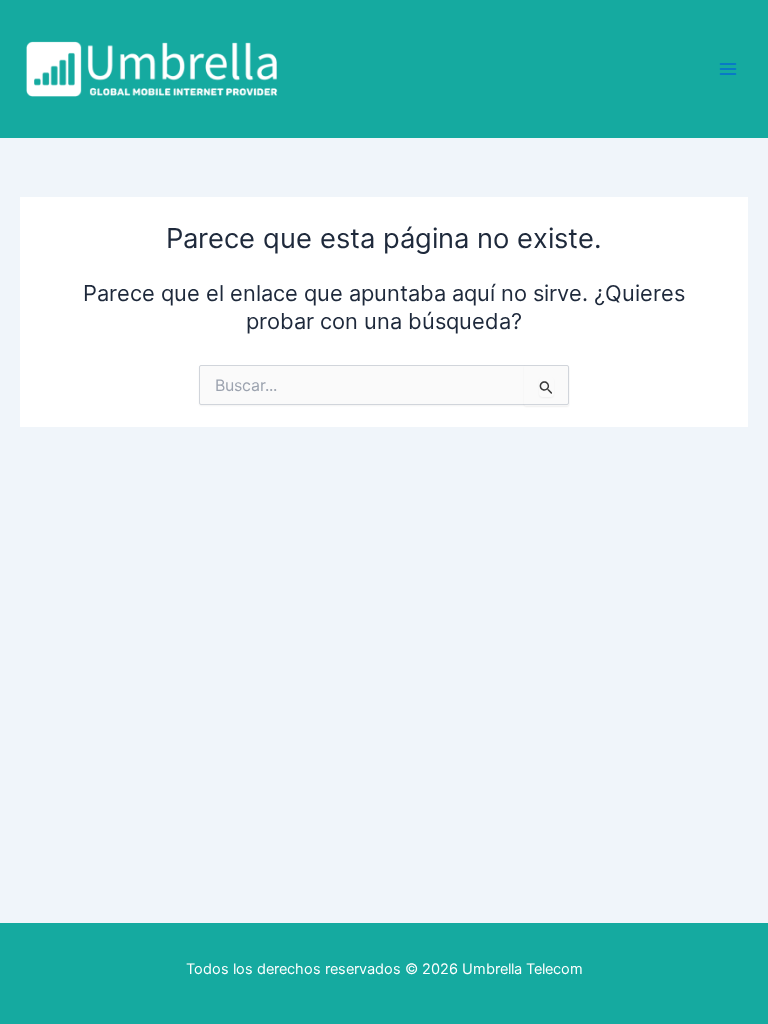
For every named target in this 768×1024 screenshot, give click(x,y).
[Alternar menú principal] (728, 69)
